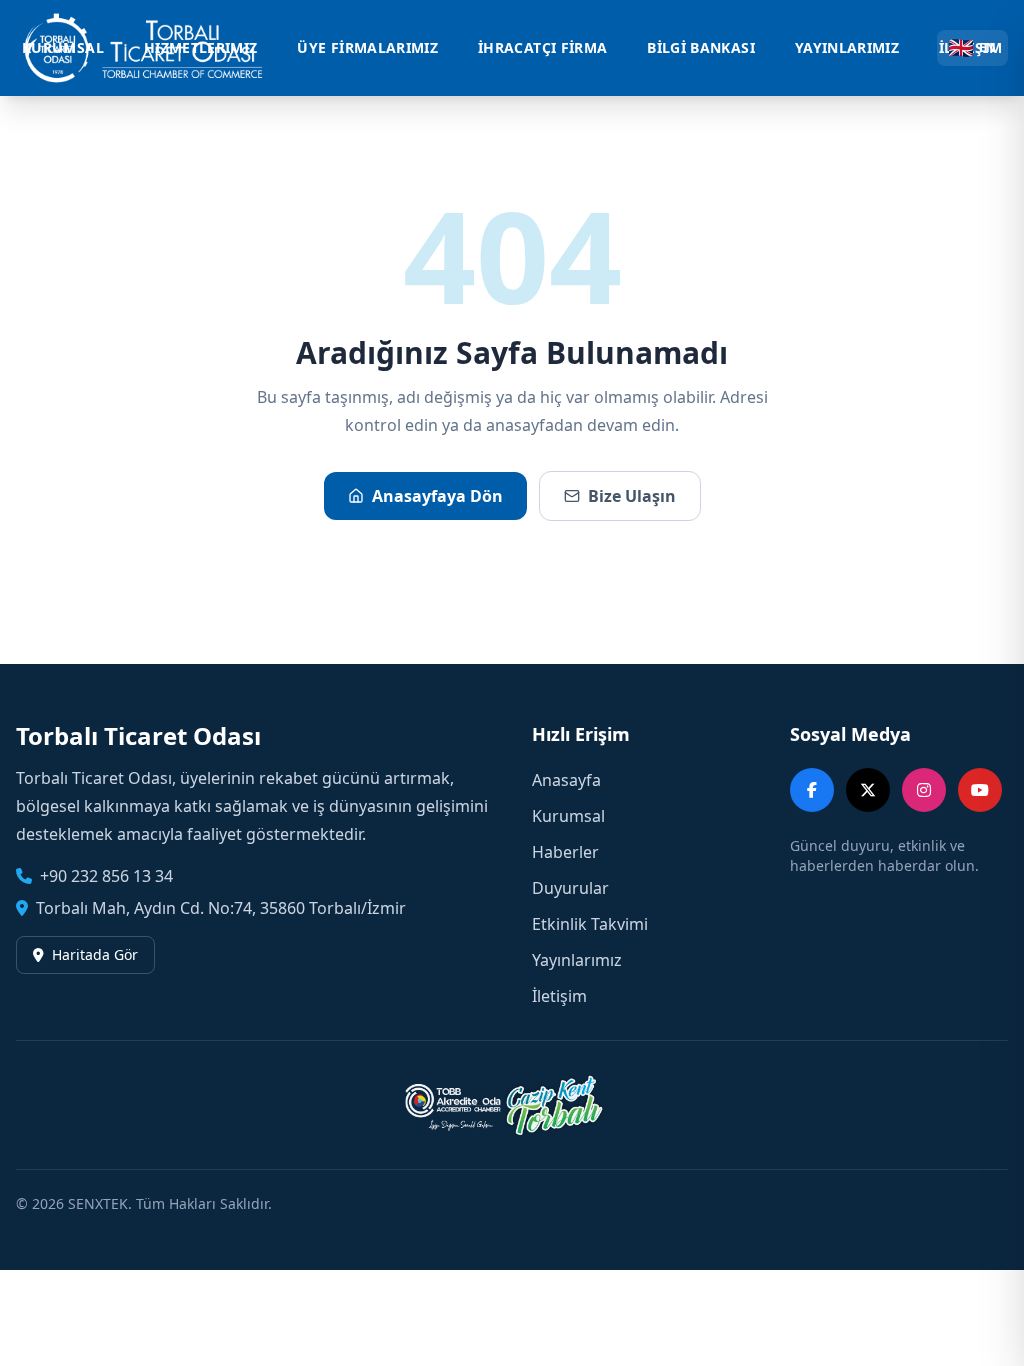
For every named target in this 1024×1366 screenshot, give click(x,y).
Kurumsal (568, 816)
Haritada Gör (95, 954)
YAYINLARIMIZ (847, 47)
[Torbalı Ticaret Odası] (154, 48)
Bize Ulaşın (632, 496)
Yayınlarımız (577, 960)
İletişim (559, 996)
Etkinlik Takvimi (590, 924)
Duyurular (570, 888)
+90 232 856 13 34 (106, 876)
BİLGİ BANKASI (701, 47)
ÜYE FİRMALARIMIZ (367, 47)
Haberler (565, 852)
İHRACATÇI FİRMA (542, 47)
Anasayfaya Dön (437, 496)
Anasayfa (566, 780)
